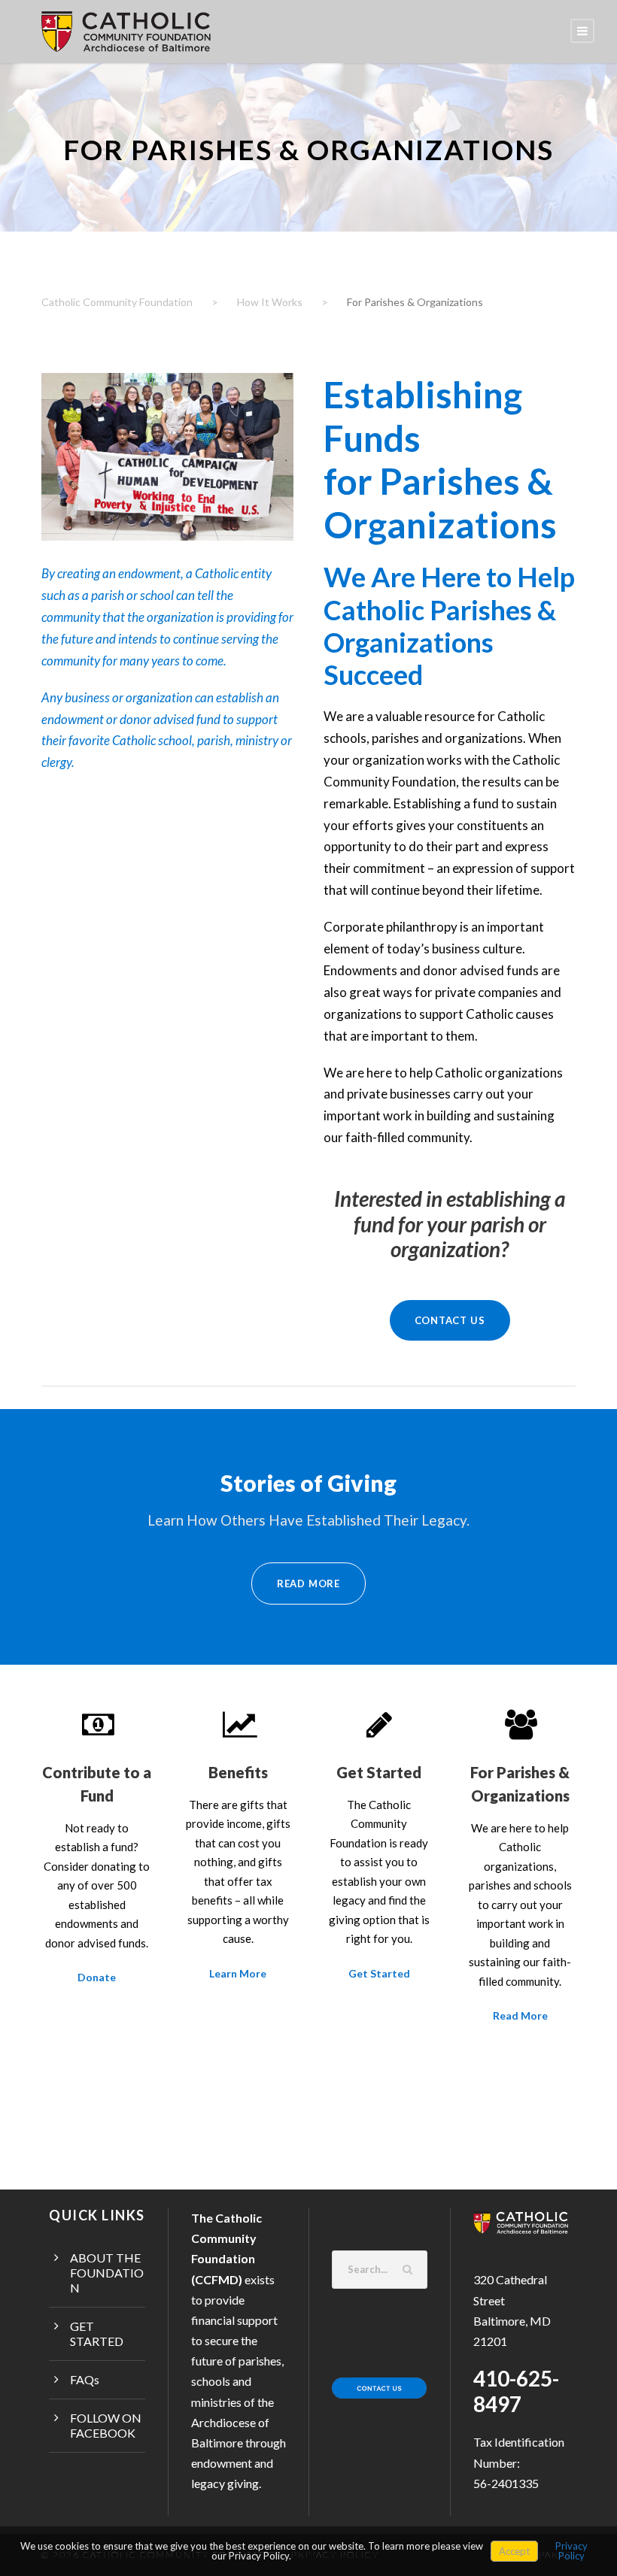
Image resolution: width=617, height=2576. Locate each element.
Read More (520, 2015)
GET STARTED (97, 2334)
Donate (97, 1977)
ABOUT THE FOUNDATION (107, 2273)
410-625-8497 (516, 2391)
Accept (514, 2551)
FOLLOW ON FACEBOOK (106, 2425)
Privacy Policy (571, 2551)
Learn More (238, 1973)
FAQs (85, 2379)
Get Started (379, 1973)
